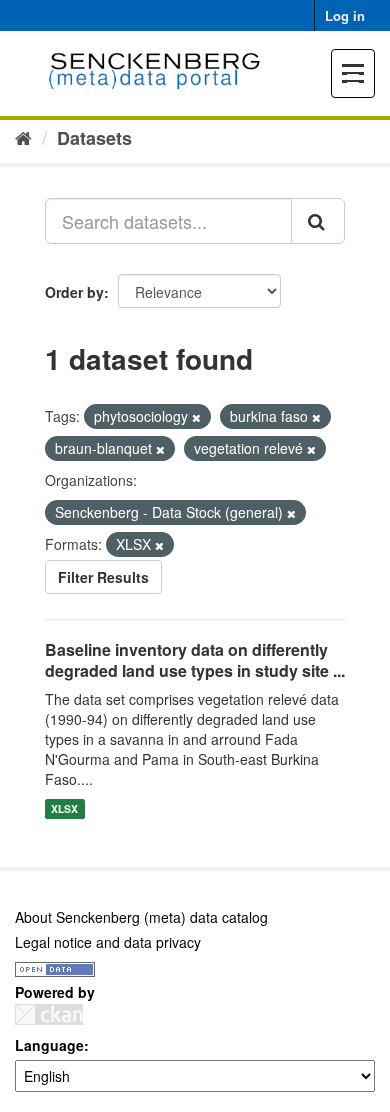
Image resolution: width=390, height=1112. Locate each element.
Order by (74, 292)
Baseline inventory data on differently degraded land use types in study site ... (195, 660)
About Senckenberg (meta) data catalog (141, 917)
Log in (345, 15)
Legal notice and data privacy (108, 942)
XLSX (64, 808)
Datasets (94, 138)
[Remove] (196, 417)
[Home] (23, 137)
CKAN (49, 1014)
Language (49, 1045)
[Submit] (318, 221)
